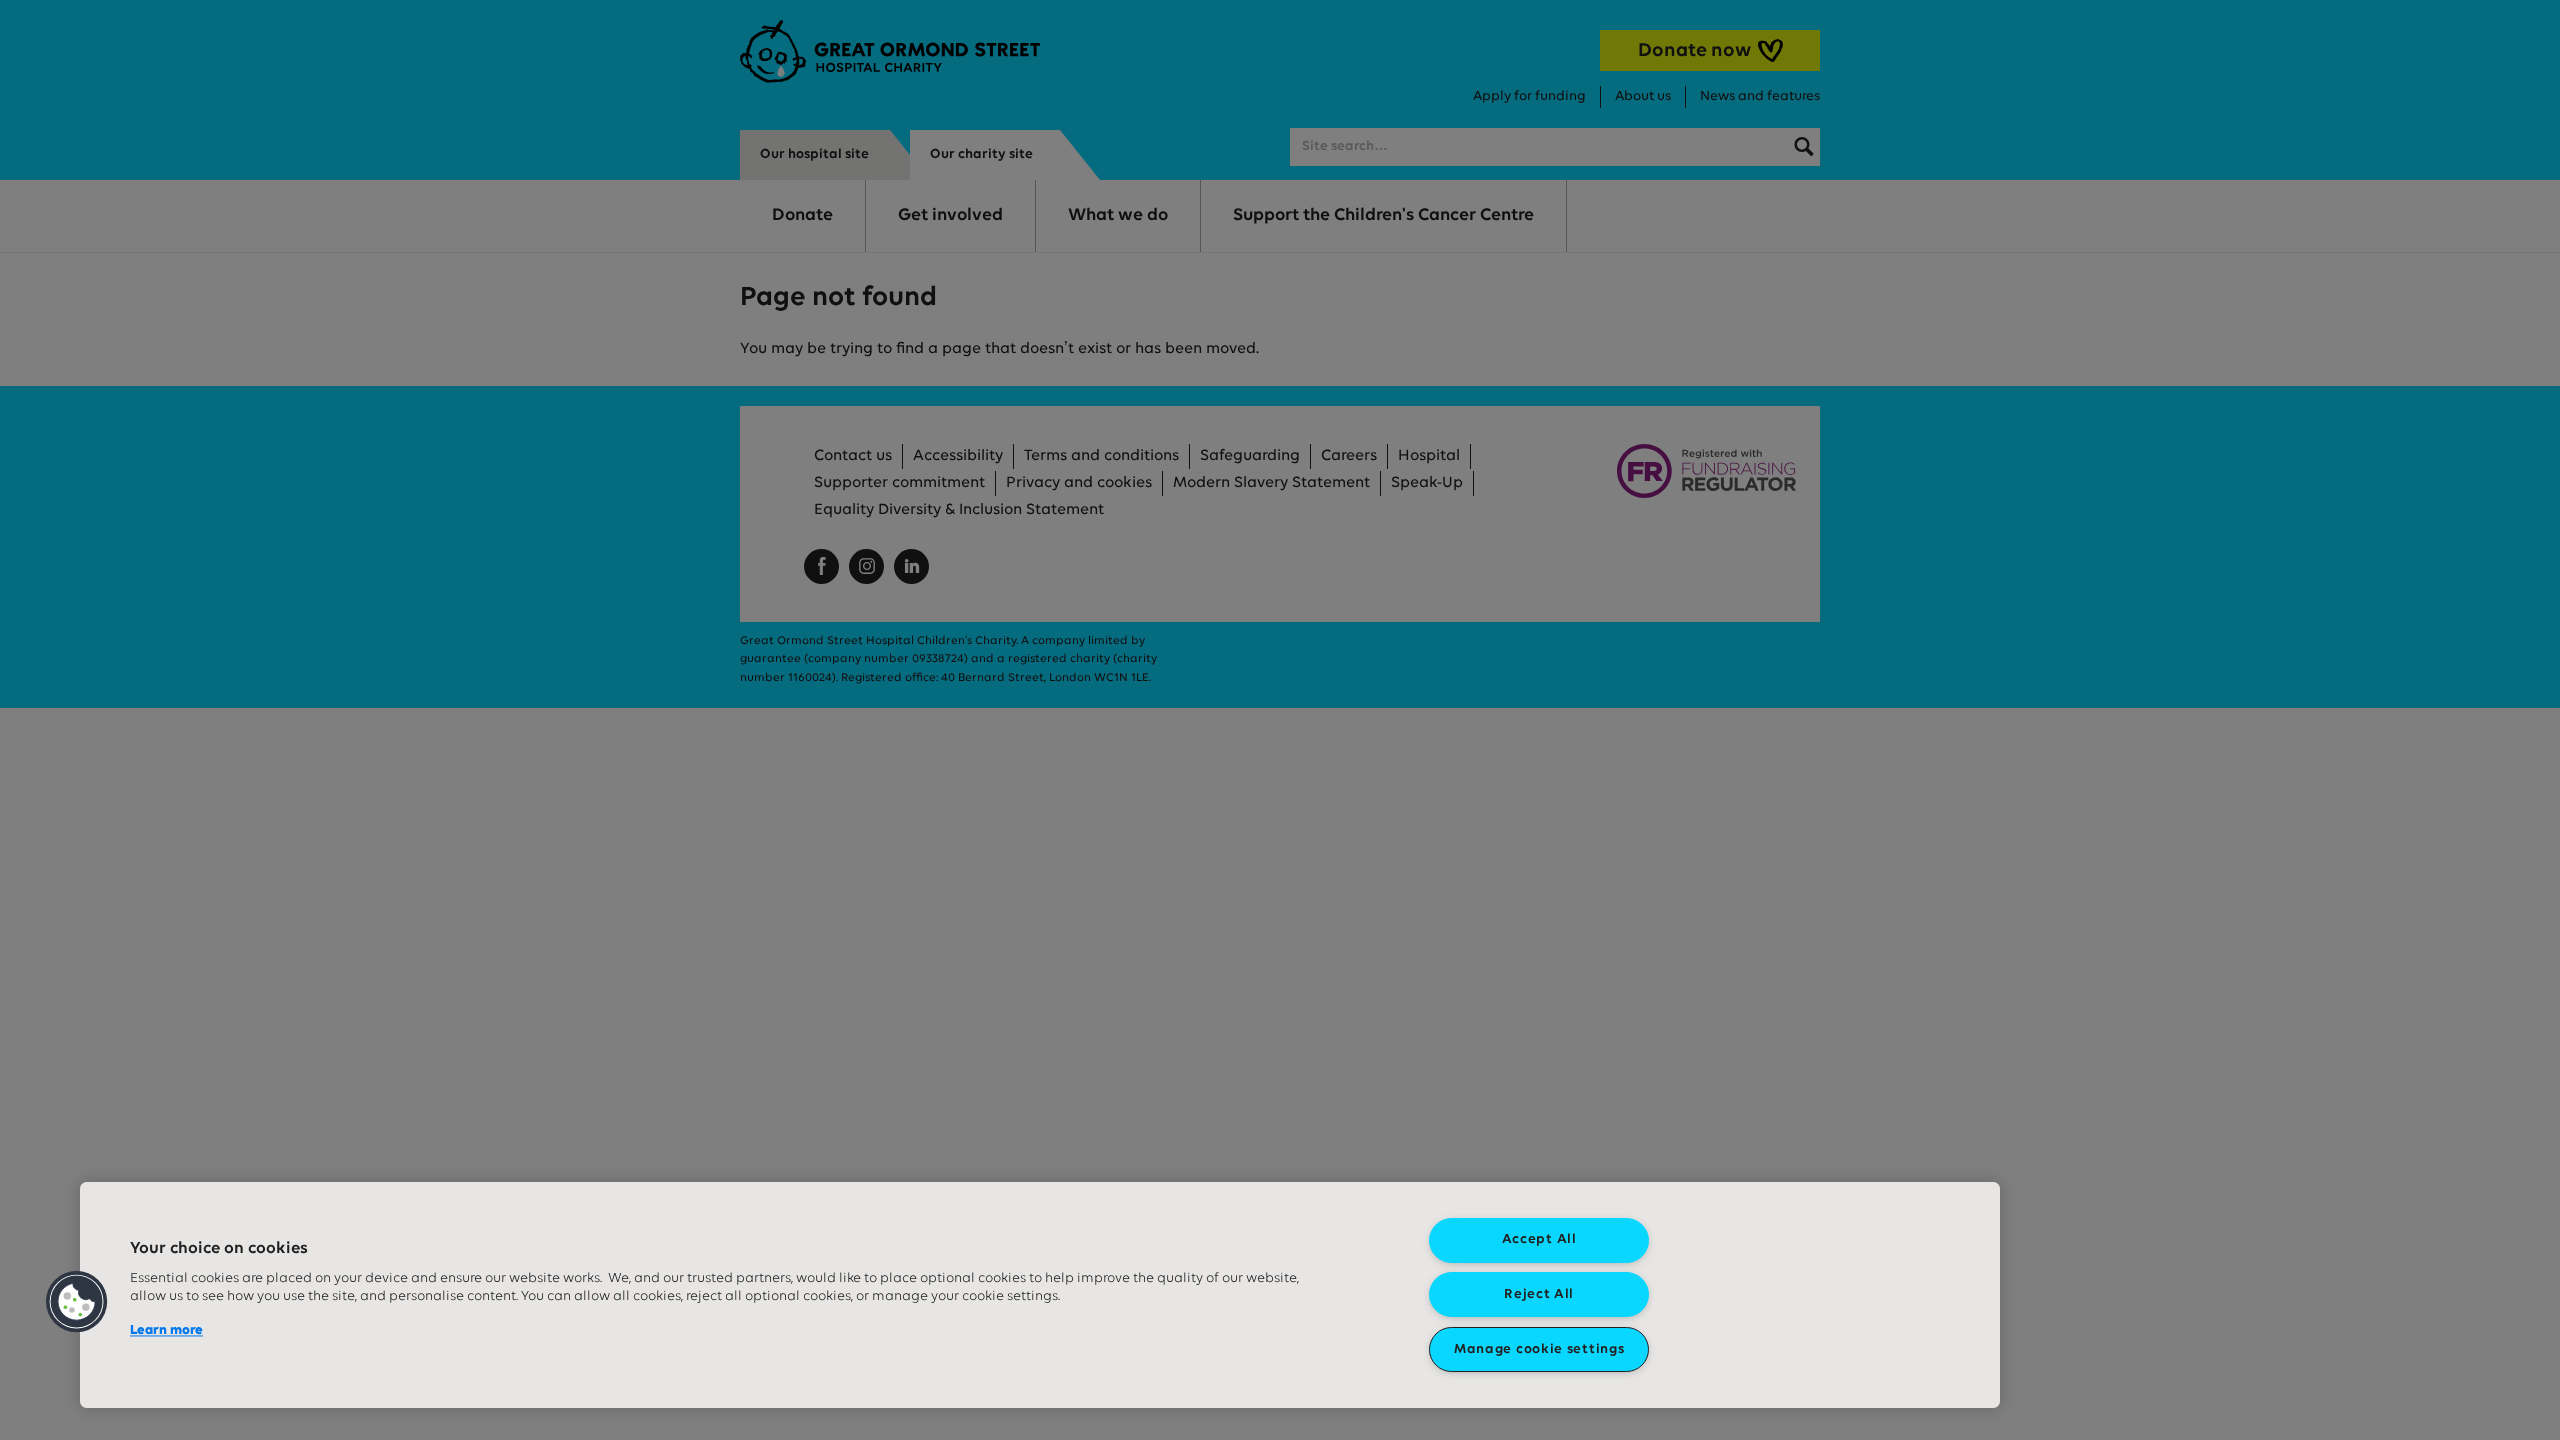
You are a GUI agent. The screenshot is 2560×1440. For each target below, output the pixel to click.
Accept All (1539, 1239)
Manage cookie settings (1539, 1349)
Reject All (1539, 1294)
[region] (1040, 1295)
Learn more (166, 1330)
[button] (77, 1302)
